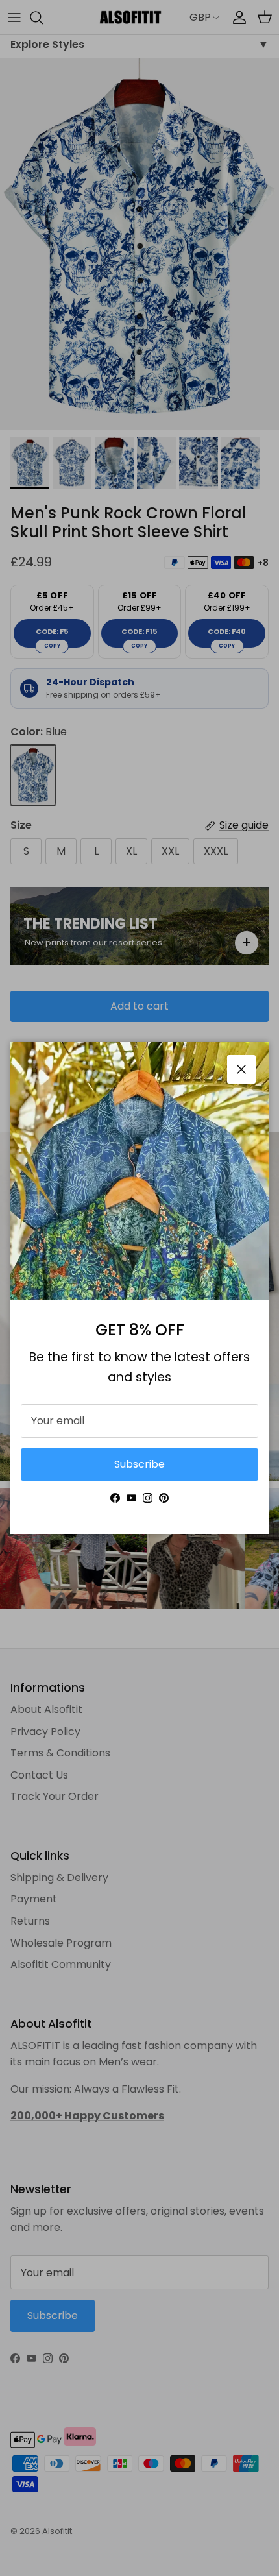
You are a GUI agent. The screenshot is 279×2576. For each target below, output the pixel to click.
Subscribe (139, 1464)
